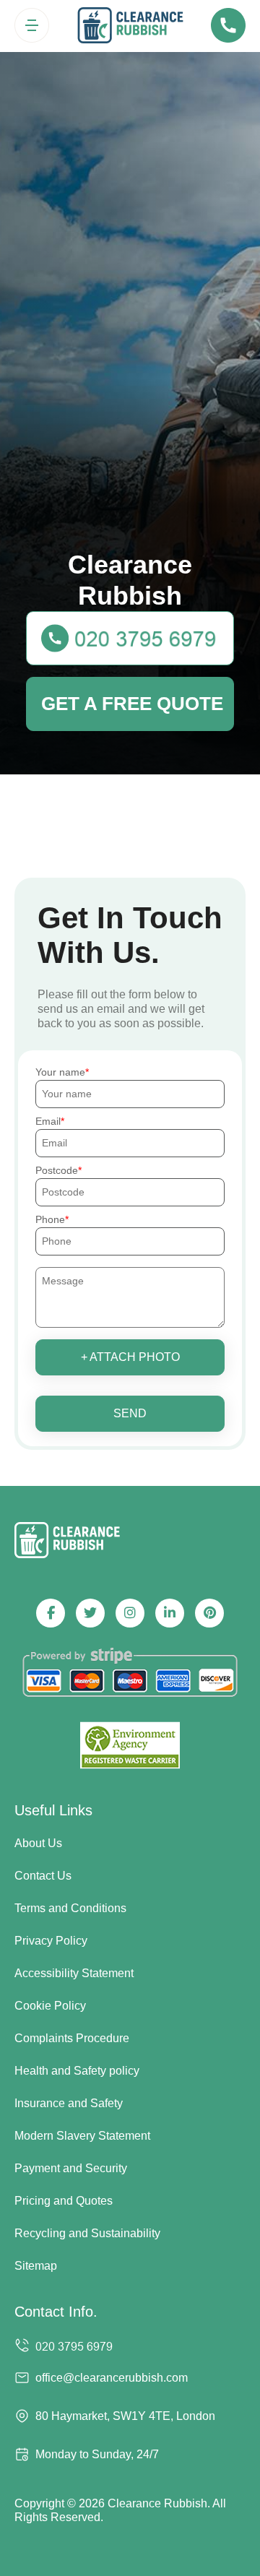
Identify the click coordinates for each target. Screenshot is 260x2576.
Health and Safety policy (77, 2071)
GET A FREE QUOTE (132, 704)
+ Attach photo (130, 1357)
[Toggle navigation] (32, 25)
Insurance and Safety (69, 2103)
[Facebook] (51, 1613)
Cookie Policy (50, 2006)
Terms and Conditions (70, 1908)
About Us (38, 1843)
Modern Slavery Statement (82, 2136)
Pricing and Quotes (64, 2201)
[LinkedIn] (170, 1613)
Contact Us (43, 1876)
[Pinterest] (209, 1613)
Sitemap (36, 2266)
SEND (130, 1413)
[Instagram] (130, 1613)
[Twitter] (90, 1613)
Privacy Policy (51, 1941)
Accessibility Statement (74, 1973)
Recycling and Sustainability (87, 2233)
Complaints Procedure (72, 2038)
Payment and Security (71, 2168)
